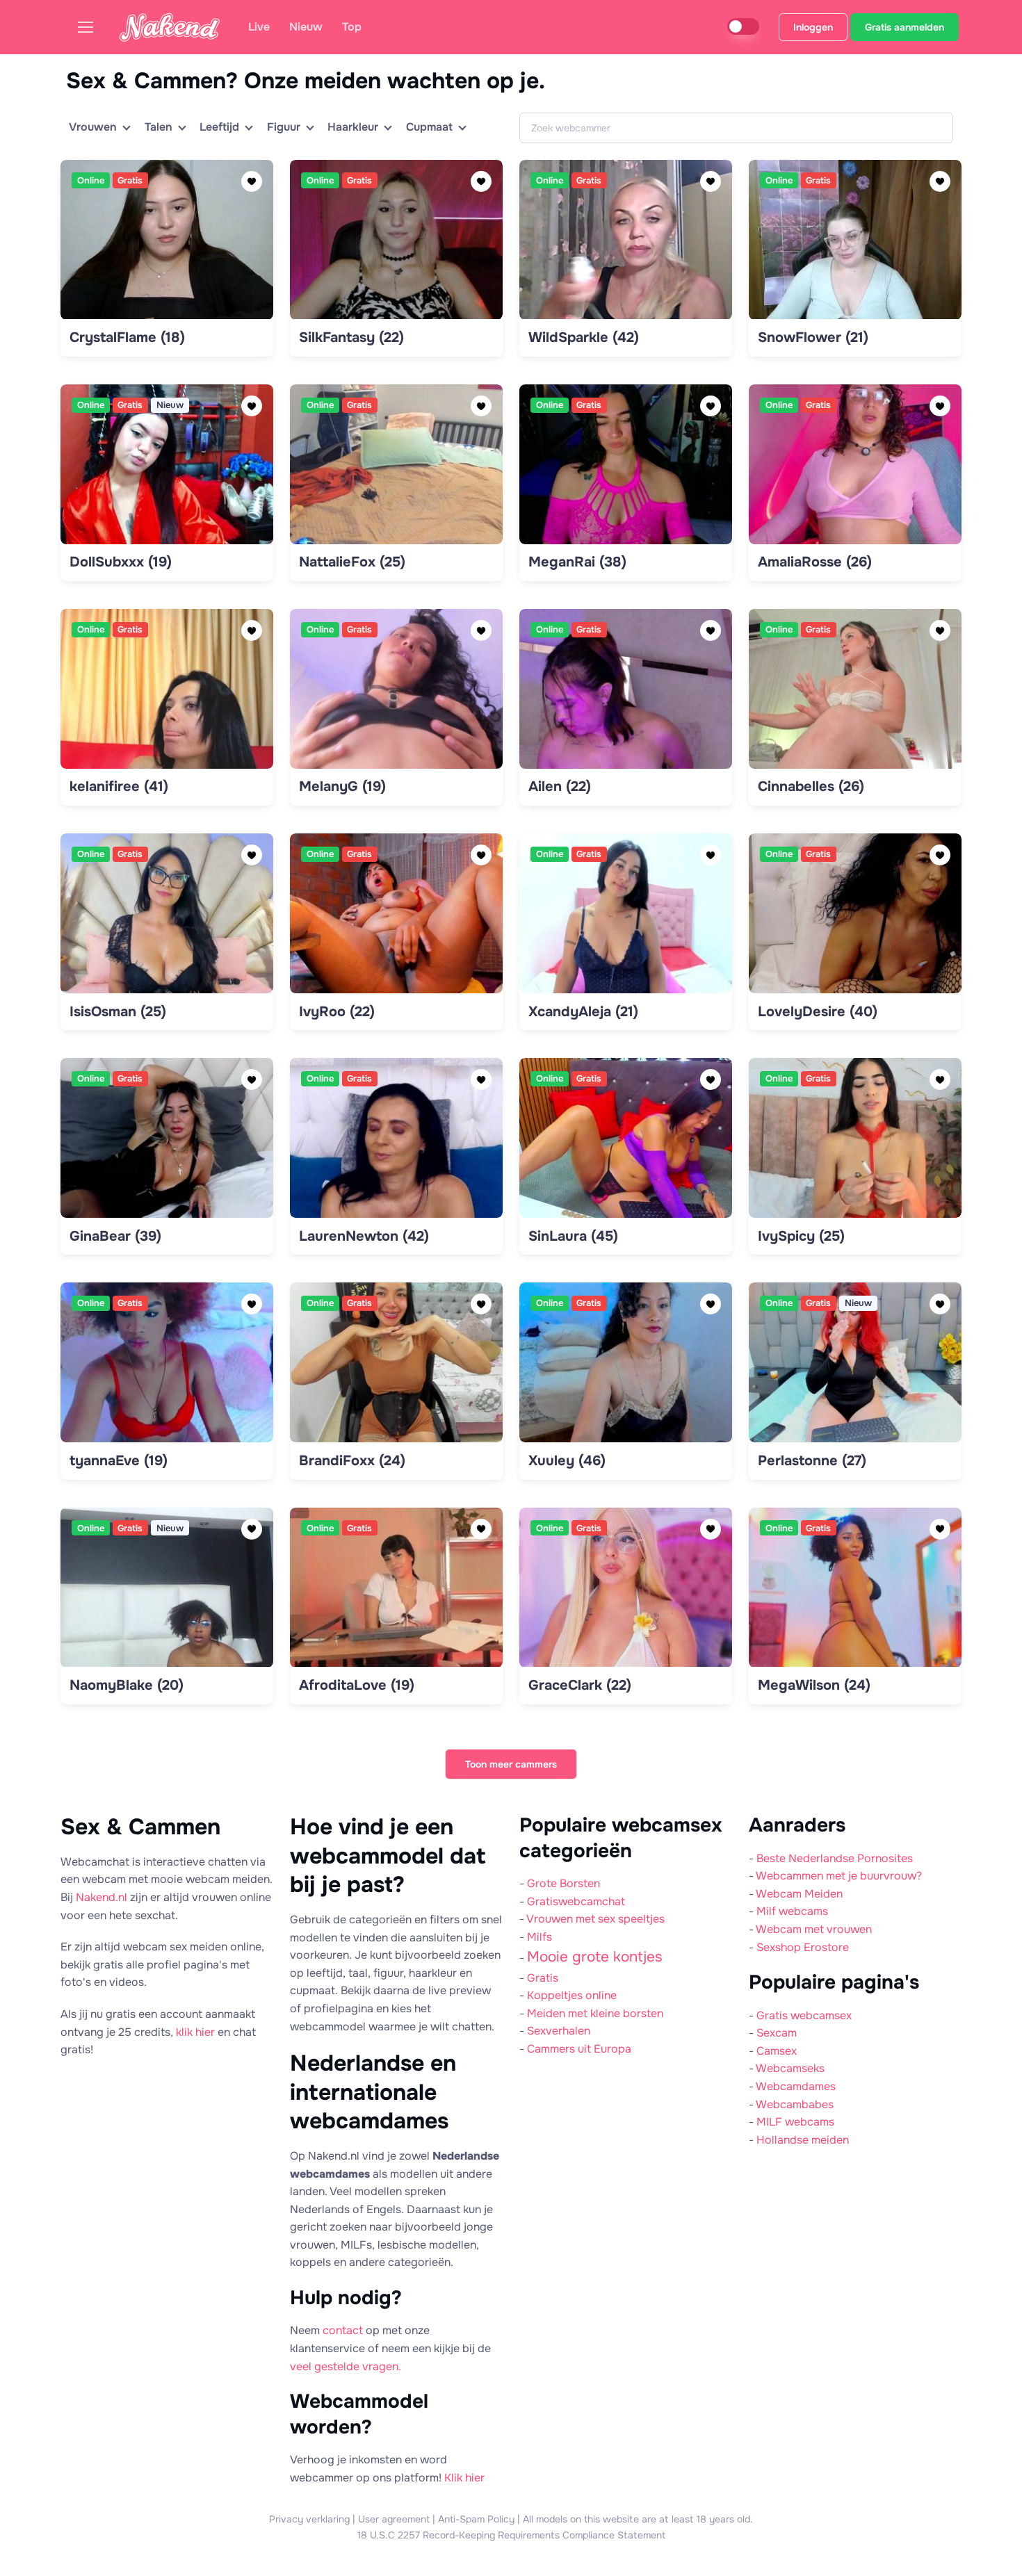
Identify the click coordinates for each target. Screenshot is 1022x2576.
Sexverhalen (559, 2031)
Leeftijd (219, 127)
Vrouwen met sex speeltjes (595, 1919)
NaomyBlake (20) (127, 1685)
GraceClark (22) (580, 1685)
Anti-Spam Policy (476, 2519)
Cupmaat (429, 127)
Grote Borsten (563, 1883)
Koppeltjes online (572, 1995)
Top (352, 27)
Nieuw (306, 27)
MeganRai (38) (577, 562)
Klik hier (464, 2478)
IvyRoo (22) (337, 1012)
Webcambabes (795, 2104)
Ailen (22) (560, 786)
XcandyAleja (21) (583, 1012)
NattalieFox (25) (352, 562)
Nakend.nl (102, 1897)
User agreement (394, 2519)
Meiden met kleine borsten (595, 2013)
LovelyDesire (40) (818, 1012)
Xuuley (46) (567, 1461)
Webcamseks (790, 2068)
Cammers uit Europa (579, 2049)
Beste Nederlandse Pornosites (835, 1858)
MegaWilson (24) (814, 1685)
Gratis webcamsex (804, 2015)
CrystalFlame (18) (127, 337)
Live (259, 27)
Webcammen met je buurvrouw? (839, 1876)
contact (343, 2330)
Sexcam (777, 2033)
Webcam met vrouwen (814, 1929)
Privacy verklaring (309, 2519)
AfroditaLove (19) (357, 1685)
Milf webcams (792, 1911)
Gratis (543, 1978)
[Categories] (91, 27)
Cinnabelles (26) (811, 786)
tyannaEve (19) (119, 1461)
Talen (159, 127)
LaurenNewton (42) (364, 1236)
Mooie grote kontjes (595, 1957)
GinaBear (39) (115, 1236)
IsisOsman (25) (118, 1012)
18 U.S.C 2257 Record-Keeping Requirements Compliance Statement (511, 2535)
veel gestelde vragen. (346, 2366)
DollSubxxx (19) (121, 562)
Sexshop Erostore (803, 1947)
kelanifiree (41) (119, 786)
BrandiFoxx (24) (352, 1461)
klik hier (195, 2032)
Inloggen (813, 27)
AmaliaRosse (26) (815, 562)
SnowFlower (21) (813, 337)
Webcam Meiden (799, 1894)
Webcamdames (796, 2086)
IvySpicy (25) (801, 1236)
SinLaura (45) (573, 1236)
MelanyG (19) (342, 786)
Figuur (284, 127)
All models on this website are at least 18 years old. (638, 2519)
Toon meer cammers (511, 1764)
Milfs (540, 1937)
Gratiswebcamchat (576, 1901)
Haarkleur (353, 127)
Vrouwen (93, 127)
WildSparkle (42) (584, 337)
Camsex (777, 2051)
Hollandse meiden (803, 2140)
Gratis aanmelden (905, 27)
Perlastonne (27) (812, 1461)
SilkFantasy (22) (351, 337)
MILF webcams (795, 2122)
